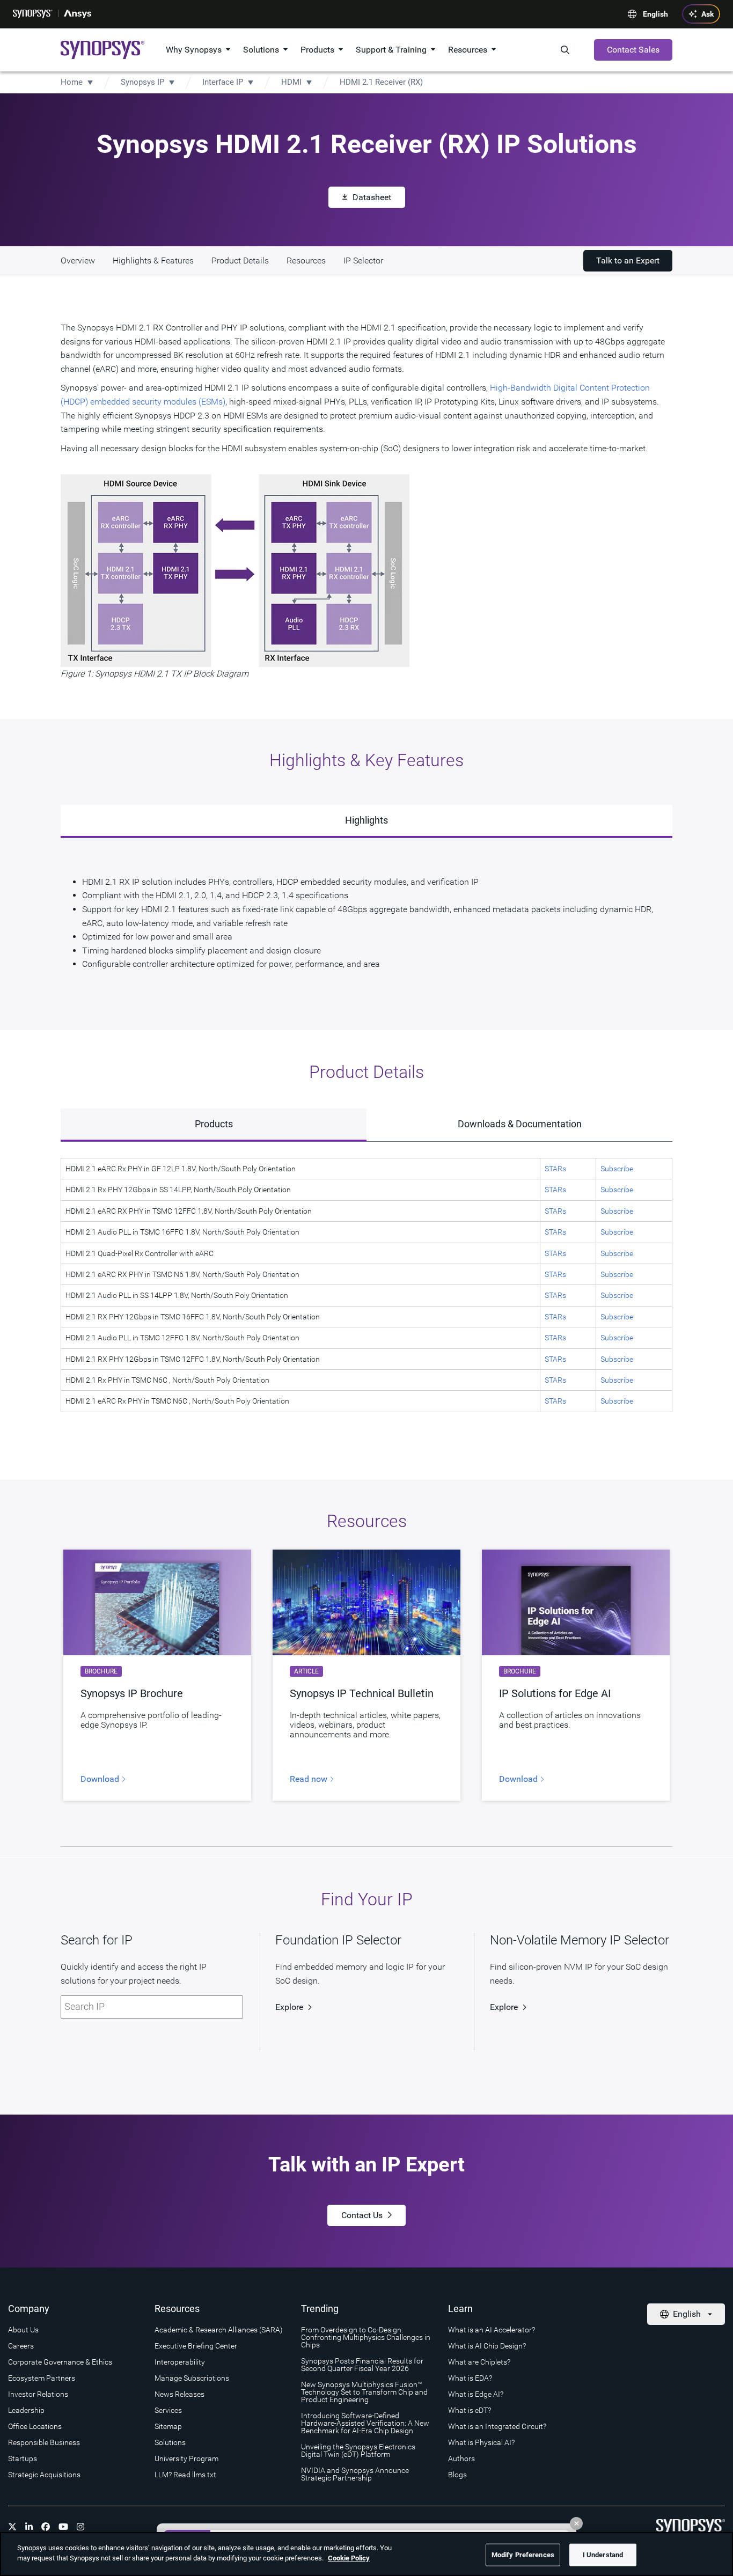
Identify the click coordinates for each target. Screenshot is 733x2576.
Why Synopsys (194, 50)
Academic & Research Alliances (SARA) (219, 2330)
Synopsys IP (142, 82)
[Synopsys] (33, 14)
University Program (186, 2458)
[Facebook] (46, 2527)
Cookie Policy (349, 2558)
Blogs (457, 2475)
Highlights (366, 820)
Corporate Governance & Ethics (60, 2362)
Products (317, 50)
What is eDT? (470, 2410)
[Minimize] (576, 2523)
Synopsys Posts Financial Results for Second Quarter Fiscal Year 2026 (362, 2365)
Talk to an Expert (628, 260)
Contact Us (362, 2215)
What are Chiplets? (479, 2362)
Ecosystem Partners (42, 2378)
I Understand (603, 2555)
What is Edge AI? (476, 2394)
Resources (468, 50)
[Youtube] (63, 2527)
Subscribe (617, 1169)
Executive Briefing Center (196, 2346)
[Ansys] (78, 14)
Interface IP (223, 82)
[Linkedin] (29, 2527)
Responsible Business (44, 2442)
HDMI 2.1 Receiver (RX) (381, 82)
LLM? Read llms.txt (185, 2475)
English (655, 14)
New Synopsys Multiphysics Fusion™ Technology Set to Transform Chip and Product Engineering (364, 2392)
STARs (555, 1169)
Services (168, 2410)
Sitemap (168, 2426)
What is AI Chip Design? (487, 2346)
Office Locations (35, 2426)
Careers (21, 2346)
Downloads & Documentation (520, 1124)
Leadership (26, 2410)
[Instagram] (80, 2527)
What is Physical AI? (481, 2442)
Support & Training (391, 50)
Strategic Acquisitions (44, 2475)
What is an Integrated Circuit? (497, 2426)
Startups (23, 2458)
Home (72, 82)
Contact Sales (633, 50)
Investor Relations (38, 2394)
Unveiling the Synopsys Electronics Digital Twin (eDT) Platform (358, 2450)
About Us (23, 2330)
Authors (461, 2458)
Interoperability (180, 2362)
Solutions (261, 50)
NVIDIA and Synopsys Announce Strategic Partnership (355, 2474)
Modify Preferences (523, 2555)
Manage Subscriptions (192, 2378)
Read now (310, 1779)
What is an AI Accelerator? (492, 2330)
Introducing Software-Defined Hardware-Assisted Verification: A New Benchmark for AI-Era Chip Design (365, 2423)
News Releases (179, 2394)
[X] (12, 2527)
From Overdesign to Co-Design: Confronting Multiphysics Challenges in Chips (366, 2337)
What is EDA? (470, 2378)
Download (101, 1779)
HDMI (291, 82)
